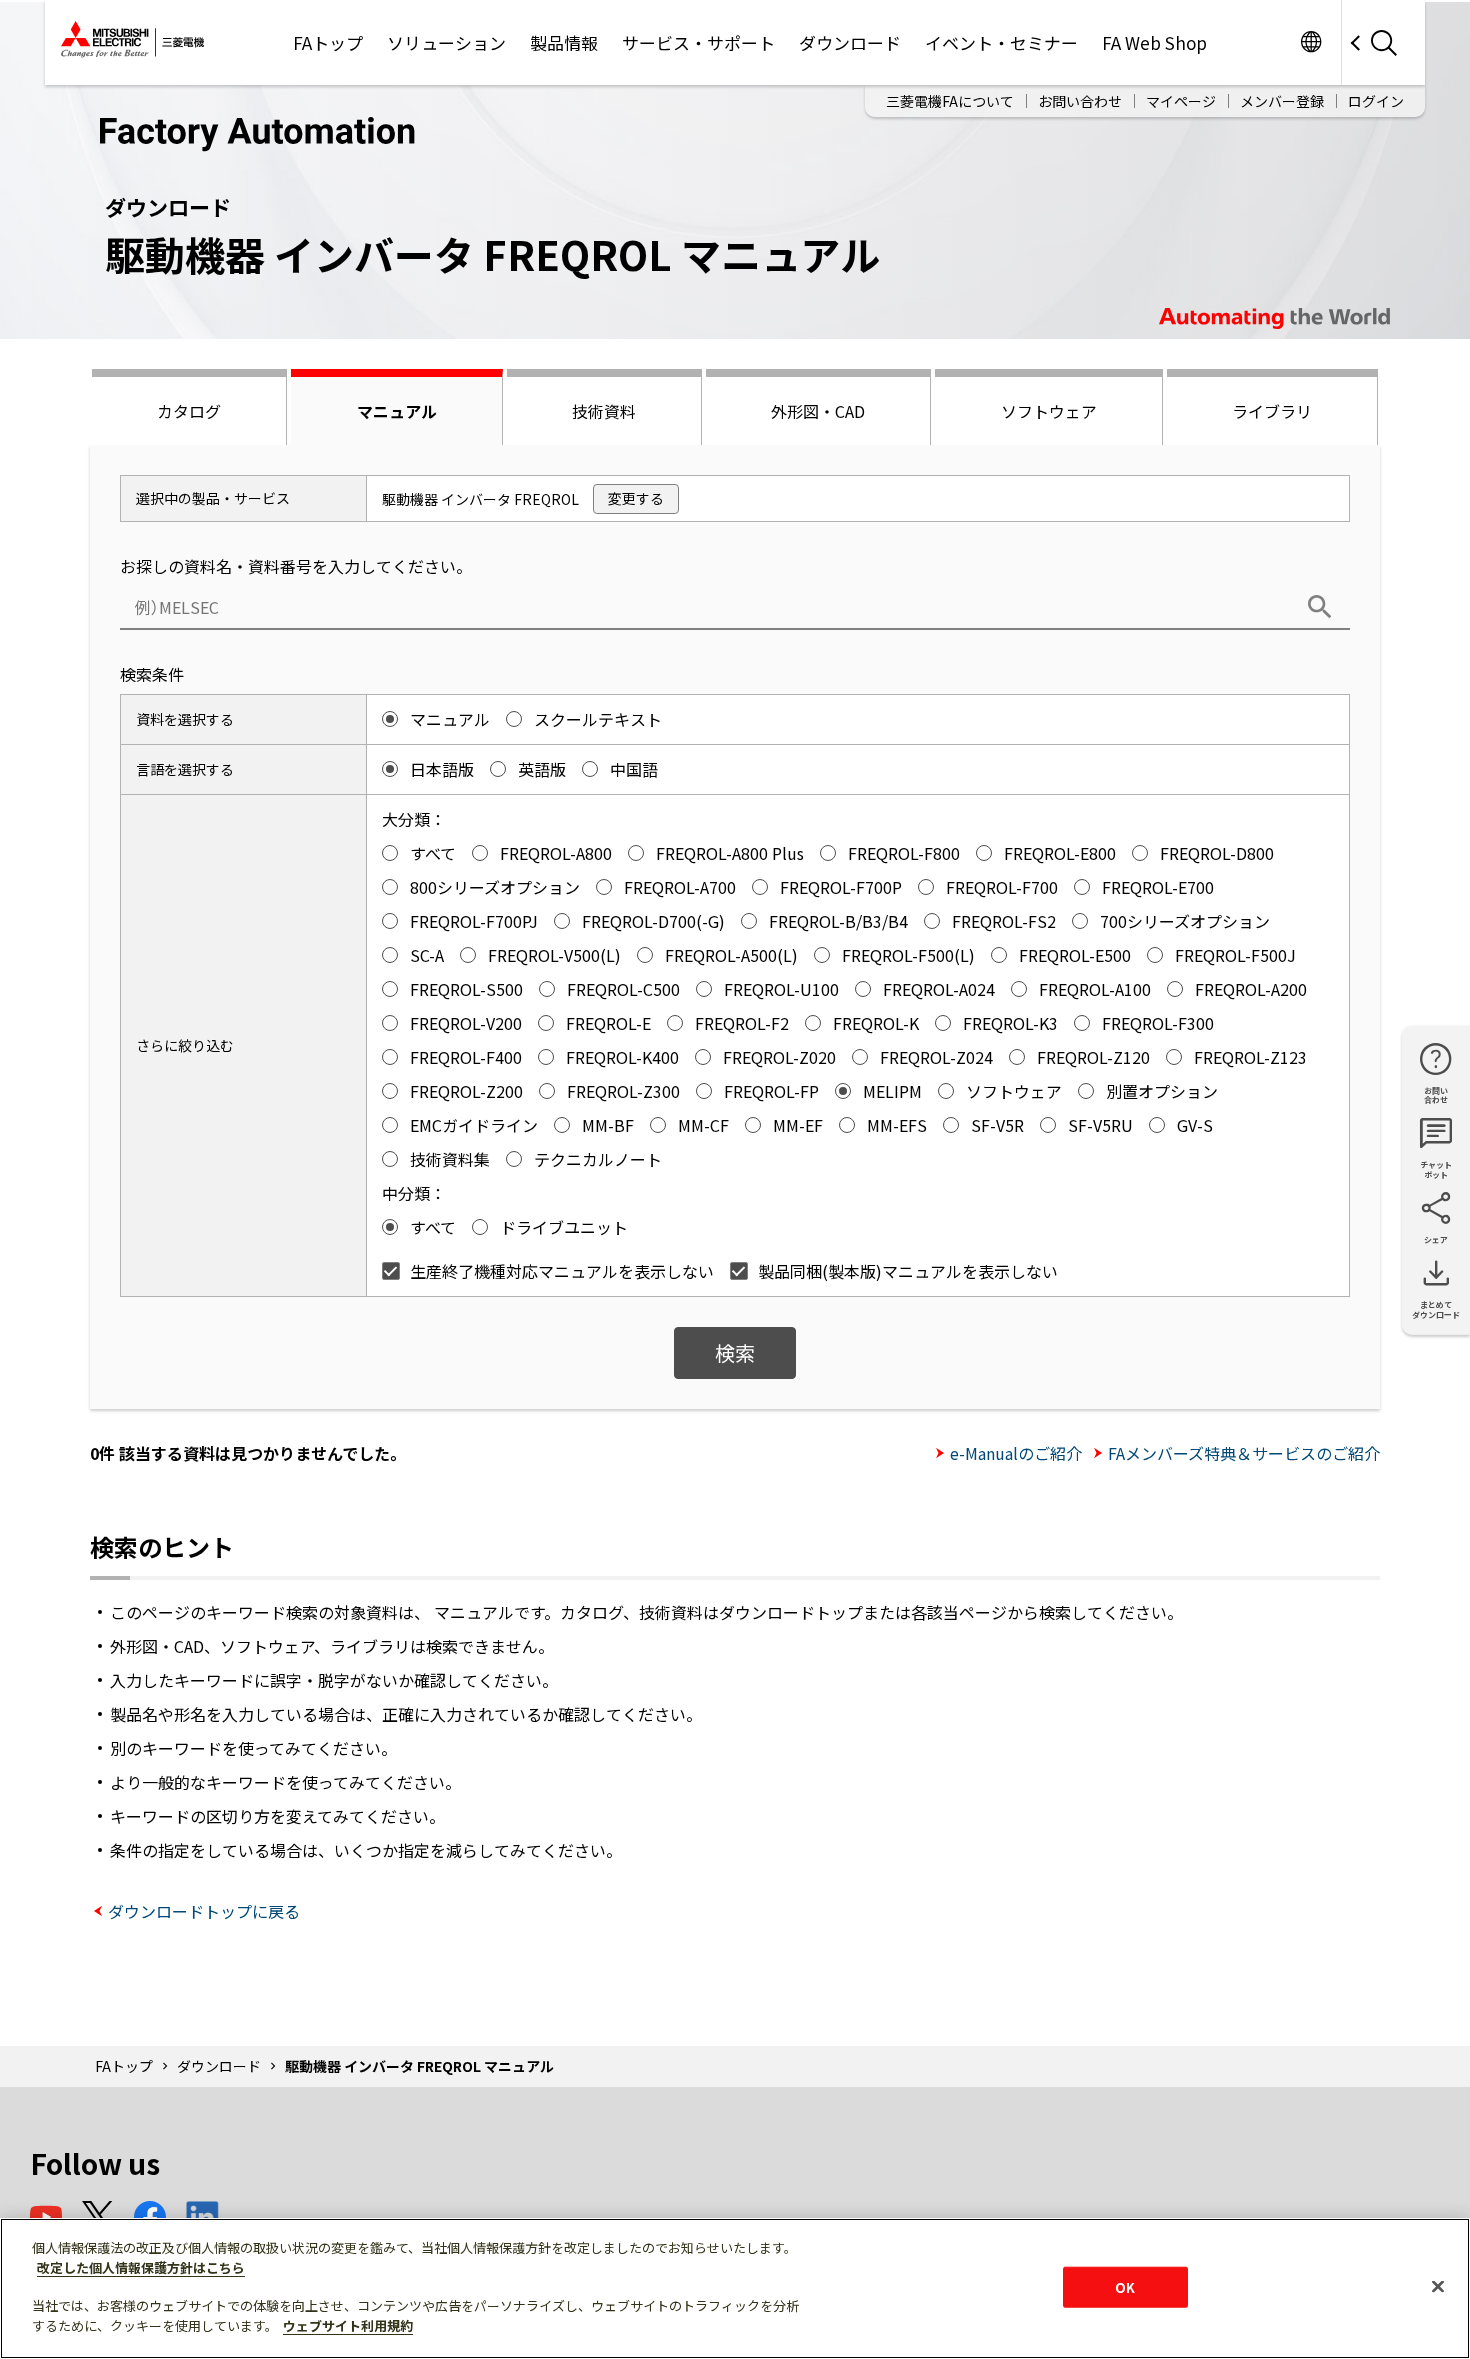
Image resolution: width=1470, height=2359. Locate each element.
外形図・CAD (818, 411)
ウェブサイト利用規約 (348, 2325)
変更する (636, 498)
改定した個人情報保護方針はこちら (141, 2267)
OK (1125, 2286)
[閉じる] (1438, 2286)
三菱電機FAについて (950, 101)
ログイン (1376, 101)
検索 (735, 1352)
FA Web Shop (1154, 42)
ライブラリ (1272, 411)
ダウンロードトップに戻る (204, 1911)
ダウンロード (850, 42)
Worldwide (1310, 42)
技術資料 (604, 411)
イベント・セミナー (1001, 42)
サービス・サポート (698, 42)
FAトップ (328, 42)
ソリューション (446, 42)
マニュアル (397, 411)
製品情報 (564, 42)
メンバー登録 (1282, 101)
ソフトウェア (1049, 411)
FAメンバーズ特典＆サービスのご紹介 (1244, 1453)
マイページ (1181, 101)
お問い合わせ (1080, 101)
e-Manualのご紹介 (1016, 1453)
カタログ (189, 411)
